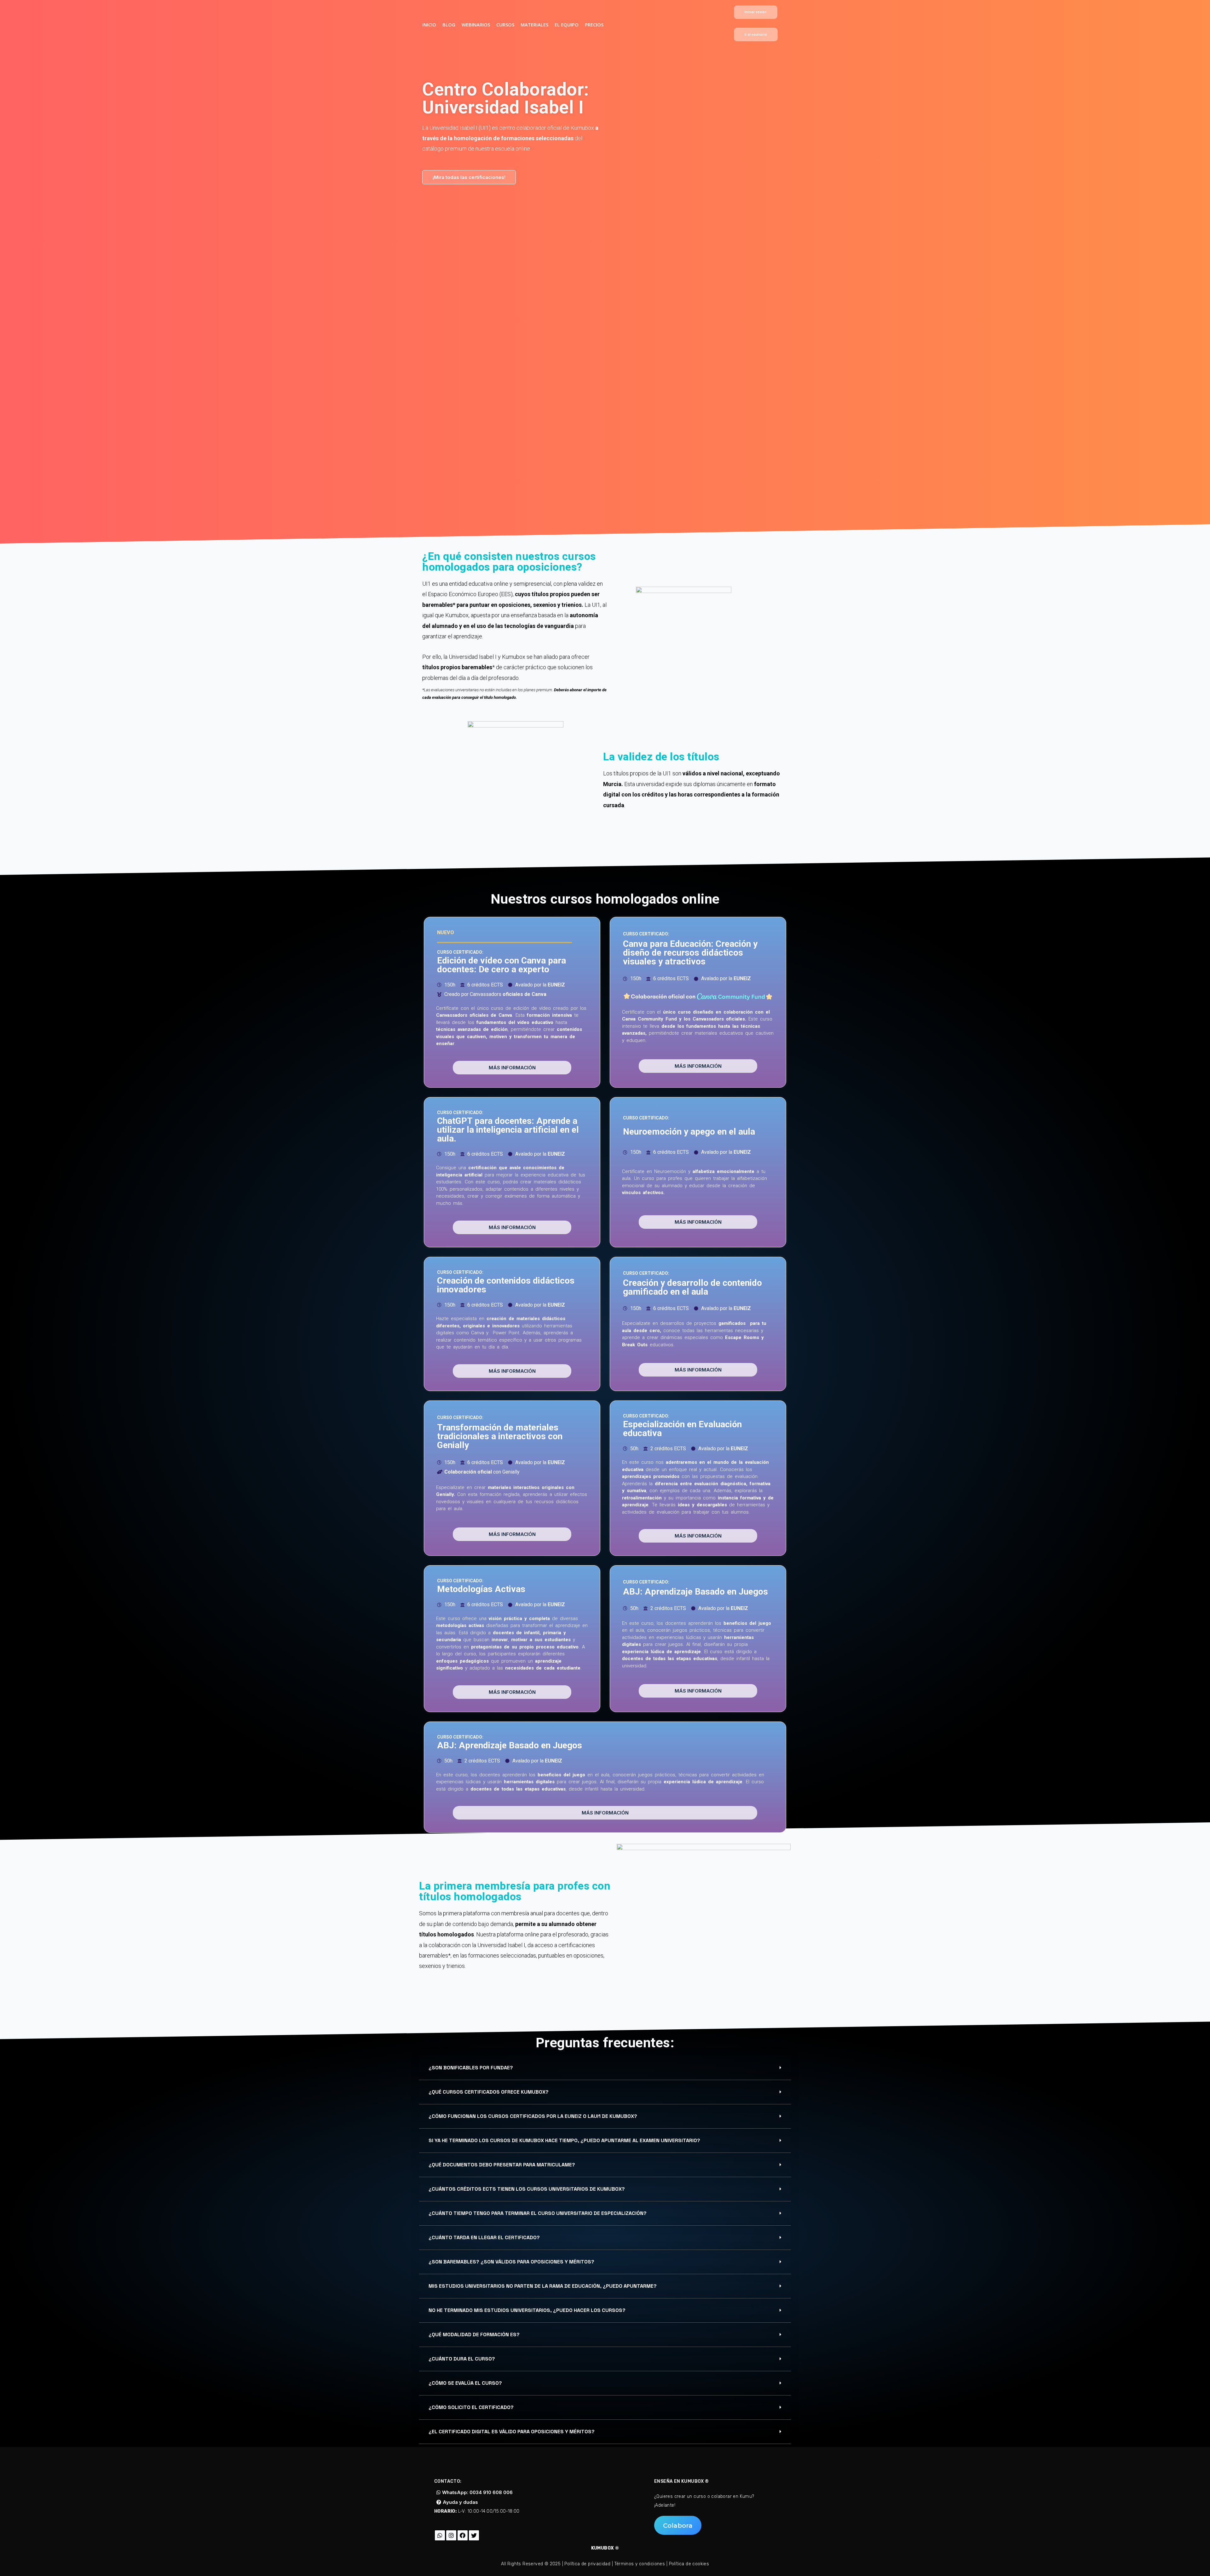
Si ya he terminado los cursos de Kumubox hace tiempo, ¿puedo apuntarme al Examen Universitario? (564, 2140)
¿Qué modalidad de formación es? (474, 2334)
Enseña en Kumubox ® (682, 2481)
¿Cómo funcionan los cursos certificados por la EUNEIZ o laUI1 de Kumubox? (533, 2116)
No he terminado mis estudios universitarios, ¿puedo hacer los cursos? (527, 2310)
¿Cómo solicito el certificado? (471, 2407)
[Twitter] (474, 2535)
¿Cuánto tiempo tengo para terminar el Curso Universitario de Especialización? (538, 2213)
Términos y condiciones (640, 2564)
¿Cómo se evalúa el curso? (465, 2383)
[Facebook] (463, 2535)
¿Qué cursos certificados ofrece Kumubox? (489, 2092)
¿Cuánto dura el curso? (462, 2359)
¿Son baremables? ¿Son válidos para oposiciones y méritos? (511, 2262)
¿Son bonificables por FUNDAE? (471, 2068)
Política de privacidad (587, 2564)
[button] (756, 12)
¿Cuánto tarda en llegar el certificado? (484, 2237)
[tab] (605, 2068)
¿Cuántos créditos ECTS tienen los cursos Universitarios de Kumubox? (527, 2189)
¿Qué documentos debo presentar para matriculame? (502, 2165)
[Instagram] (451, 2535)
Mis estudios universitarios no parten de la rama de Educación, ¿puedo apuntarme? (543, 2286)
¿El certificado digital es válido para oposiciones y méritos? (512, 2432)
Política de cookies (689, 2564)
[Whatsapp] (440, 2535)
